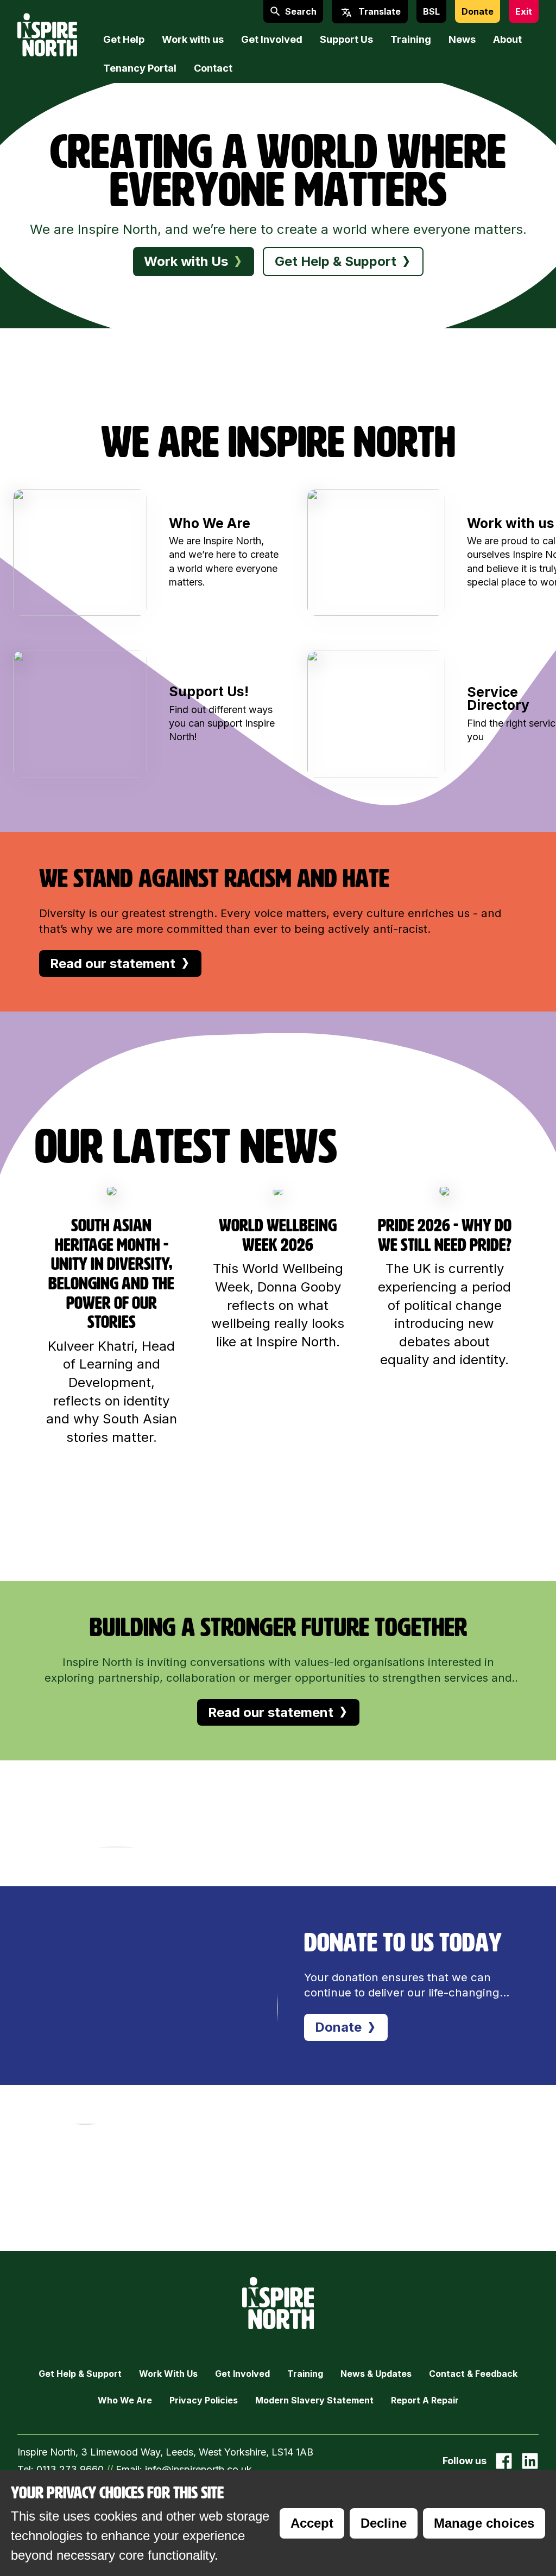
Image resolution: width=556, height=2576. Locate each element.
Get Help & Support (80, 2374)
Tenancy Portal (140, 68)
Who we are (125, 2400)
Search (301, 11)
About (507, 39)
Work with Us (168, 2374)
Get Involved (272, 39)
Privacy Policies (204, 2400)
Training (411, 39)
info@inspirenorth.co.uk (198, 2469)
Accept (312, 2523)
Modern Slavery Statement (314, 2400)
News (462, 39)
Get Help (124, 39)
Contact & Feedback (473, 2374)
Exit (524, 11)
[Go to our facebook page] (504, 2461)
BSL (431, 11)
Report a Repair (425, 2400)
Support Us (346, 39)
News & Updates (376, 2374)
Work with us (193, 39)
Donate (478, 11)
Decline (384, 2523)
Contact (213, 68)
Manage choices (484, 2523)
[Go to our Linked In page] (530, 2461)
